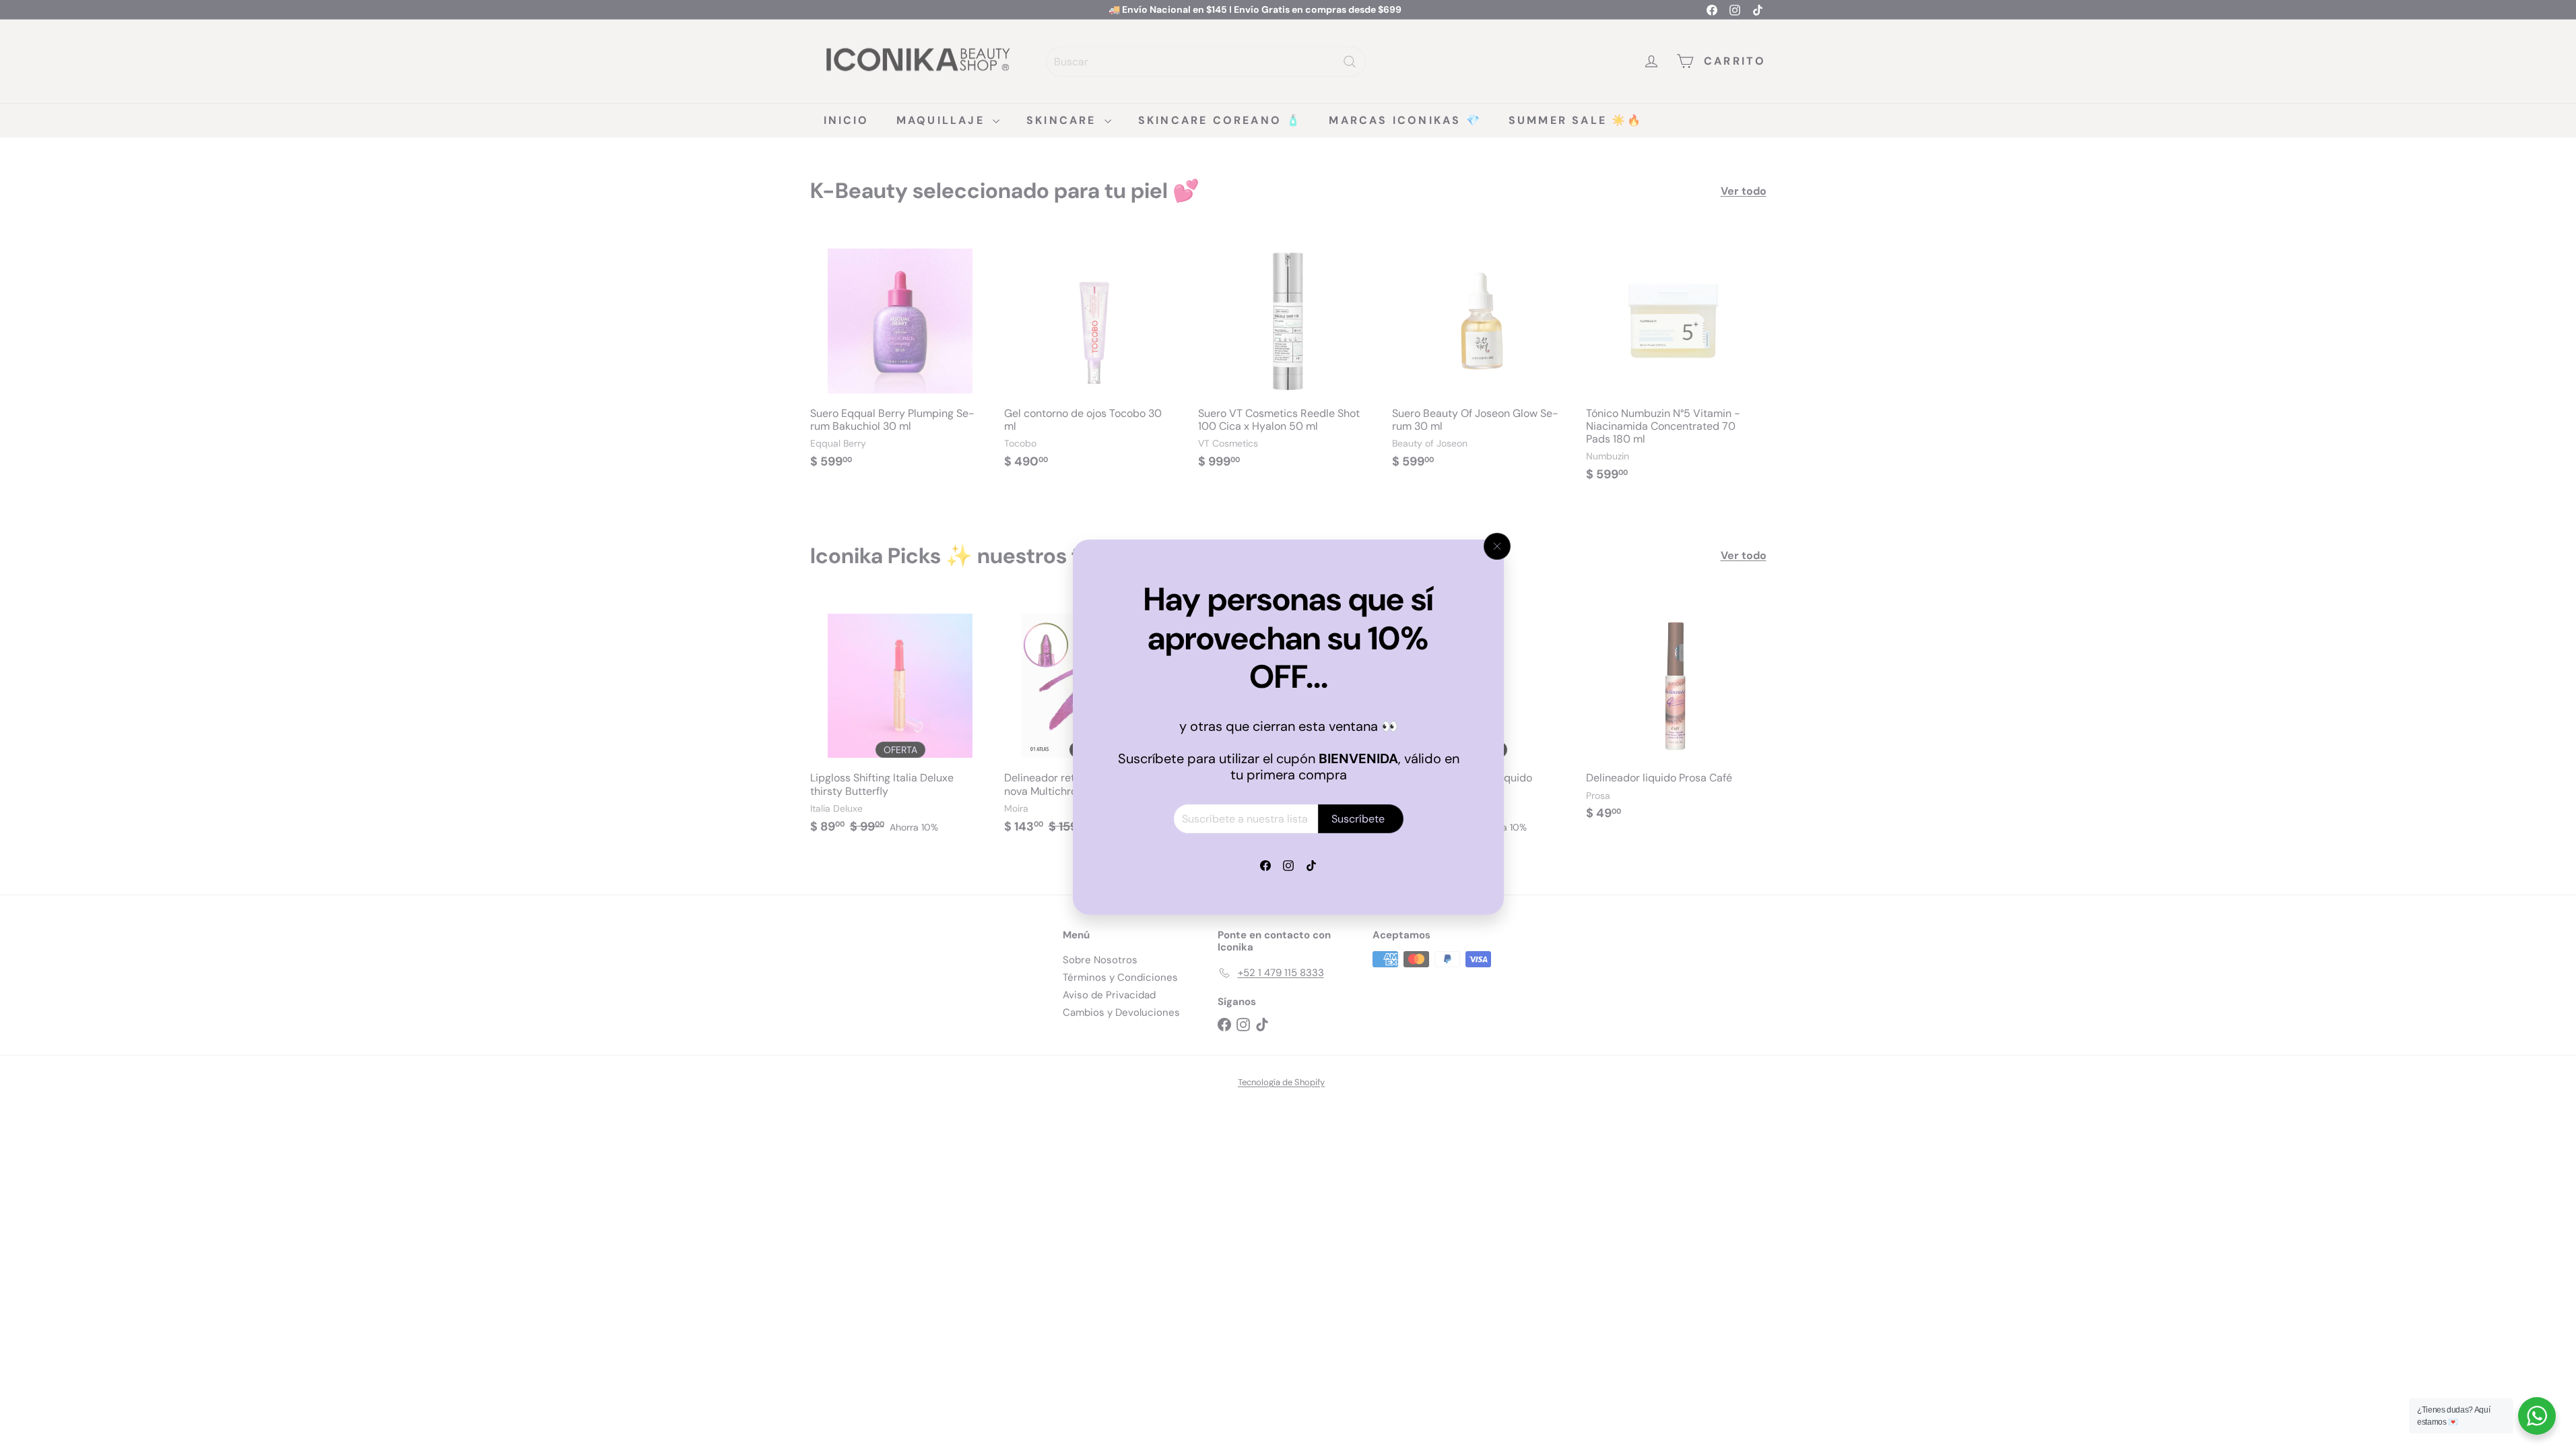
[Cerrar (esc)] (1497, 546)
